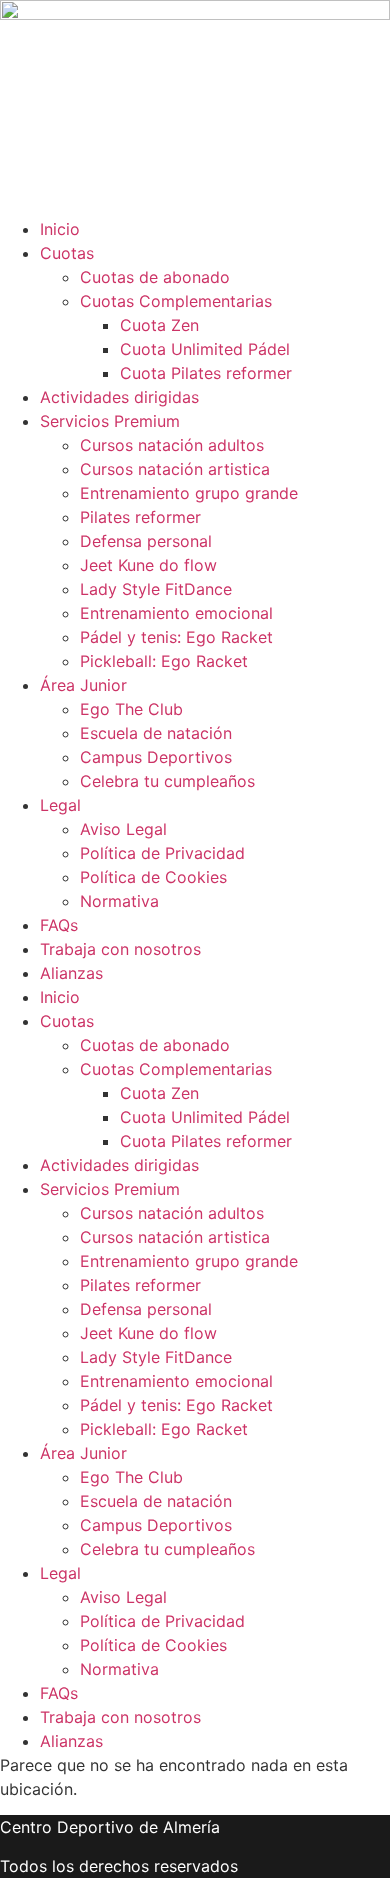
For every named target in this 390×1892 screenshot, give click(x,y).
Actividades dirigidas (119, 397)
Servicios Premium (110, 421)
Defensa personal (146, 541)
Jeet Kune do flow (148, 565)
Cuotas (67, 253)
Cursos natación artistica (175, 469)
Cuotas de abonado (155, 277)
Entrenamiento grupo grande (189, 493)
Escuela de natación (156, 733)
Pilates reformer (140, 517)
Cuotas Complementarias (176, 301)
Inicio (60, 229)
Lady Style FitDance (156, 589)
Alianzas (71, 973)
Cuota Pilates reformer (206, 373)
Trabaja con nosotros (120, 949)
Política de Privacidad (162, 853)
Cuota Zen (159, 325)
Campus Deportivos (156, 757)
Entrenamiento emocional (176, 613)
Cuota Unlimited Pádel (205, 349)
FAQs (59, 925)
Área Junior (83, 685)
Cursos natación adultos (172, 445)
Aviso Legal (123, 829)
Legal (60, 805)
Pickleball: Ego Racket (164, 661)
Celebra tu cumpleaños (167, 781)
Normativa (119, 901)
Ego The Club (131, 709)
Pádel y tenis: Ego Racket (176, 637)
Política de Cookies (153, 877)
